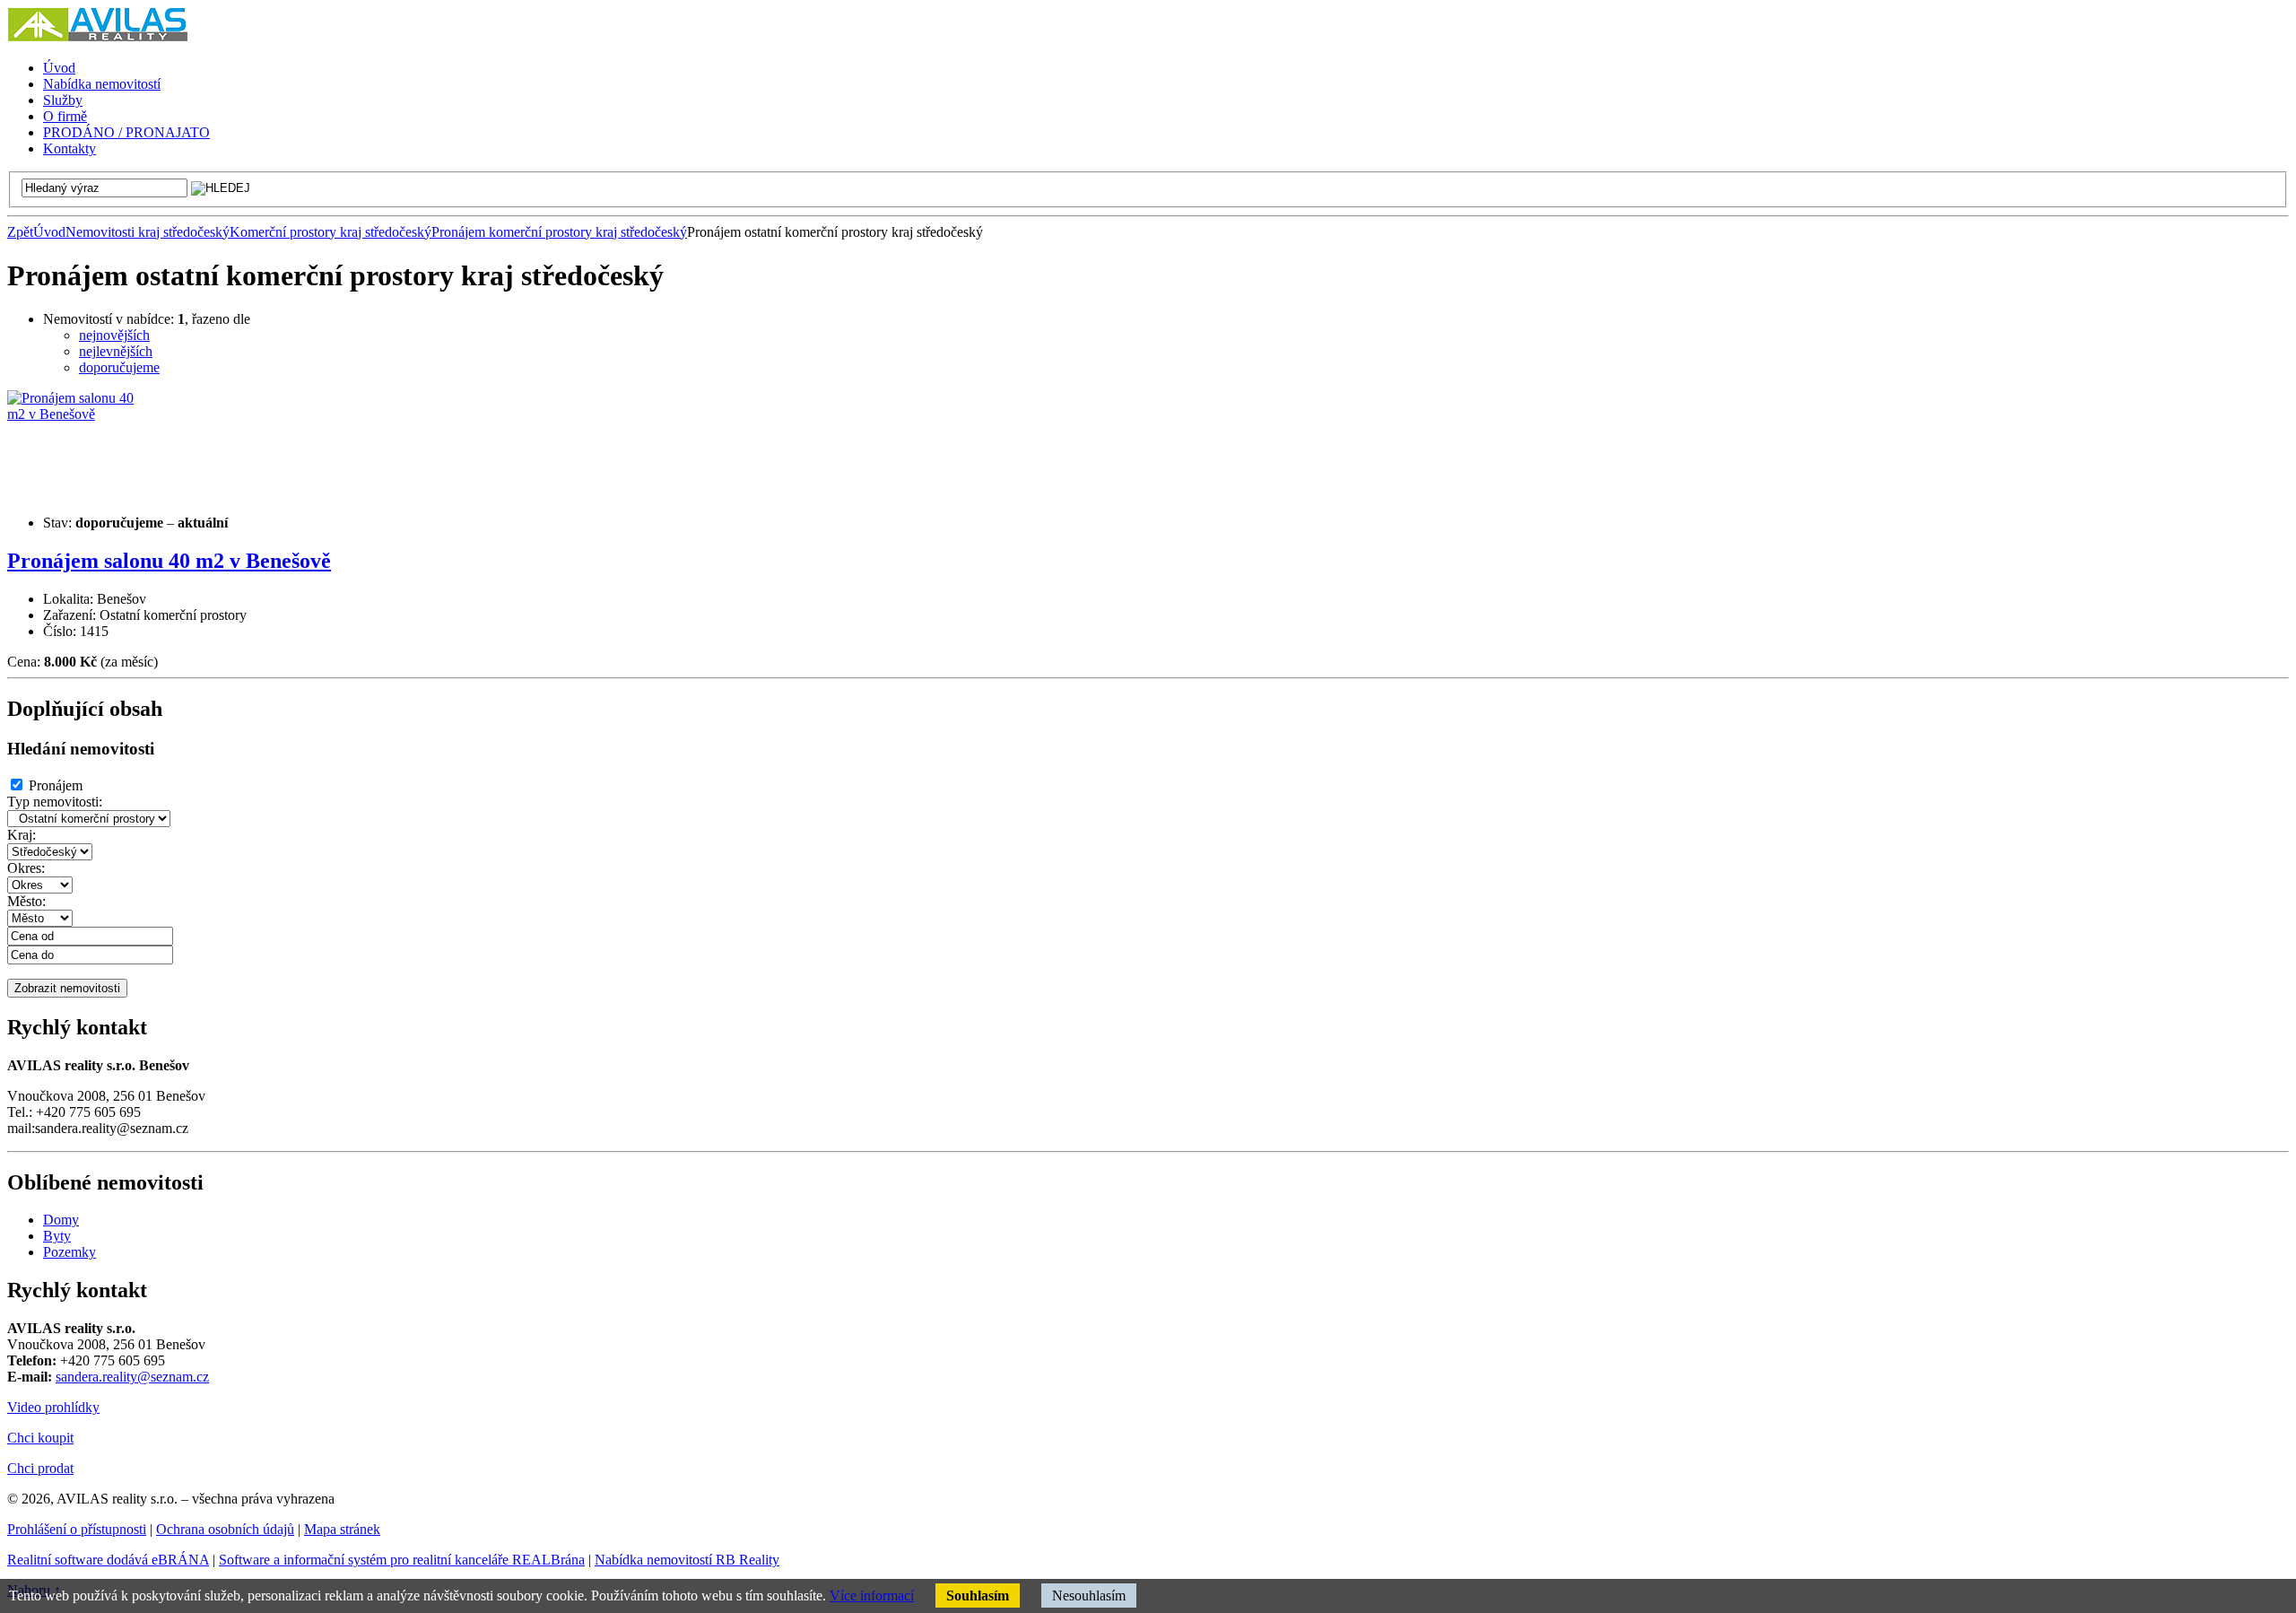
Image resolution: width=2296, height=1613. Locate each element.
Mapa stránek (342, 1529)
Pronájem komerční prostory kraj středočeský (559, 232)
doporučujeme (119, 367)
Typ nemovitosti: (55, 802)
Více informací (872, 1596)
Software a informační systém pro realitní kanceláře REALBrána (402, 1560)
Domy (61, 1220)
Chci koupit (40, 1438)
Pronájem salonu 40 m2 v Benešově (169, 561)
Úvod (49, 232)
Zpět (20, 232)
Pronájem (56, 785)
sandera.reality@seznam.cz (132, 1377)
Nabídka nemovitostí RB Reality (687, 1560)
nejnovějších (114, 335)
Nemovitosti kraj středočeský (148, 232)
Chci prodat (40, 1468)
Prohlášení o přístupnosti (77, 1529)
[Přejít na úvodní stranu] (97, 37)
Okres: (26, 868)
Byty (57, 1236)
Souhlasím (978, 1596)
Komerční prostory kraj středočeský (330, 232)
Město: (26, 901)
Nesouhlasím (1089, 1596)
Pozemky (70, 1252)
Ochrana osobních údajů (225, 1529)
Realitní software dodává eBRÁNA (108, 1560)
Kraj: (22, 835)
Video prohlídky (53, 1407)
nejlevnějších (116, 351)
